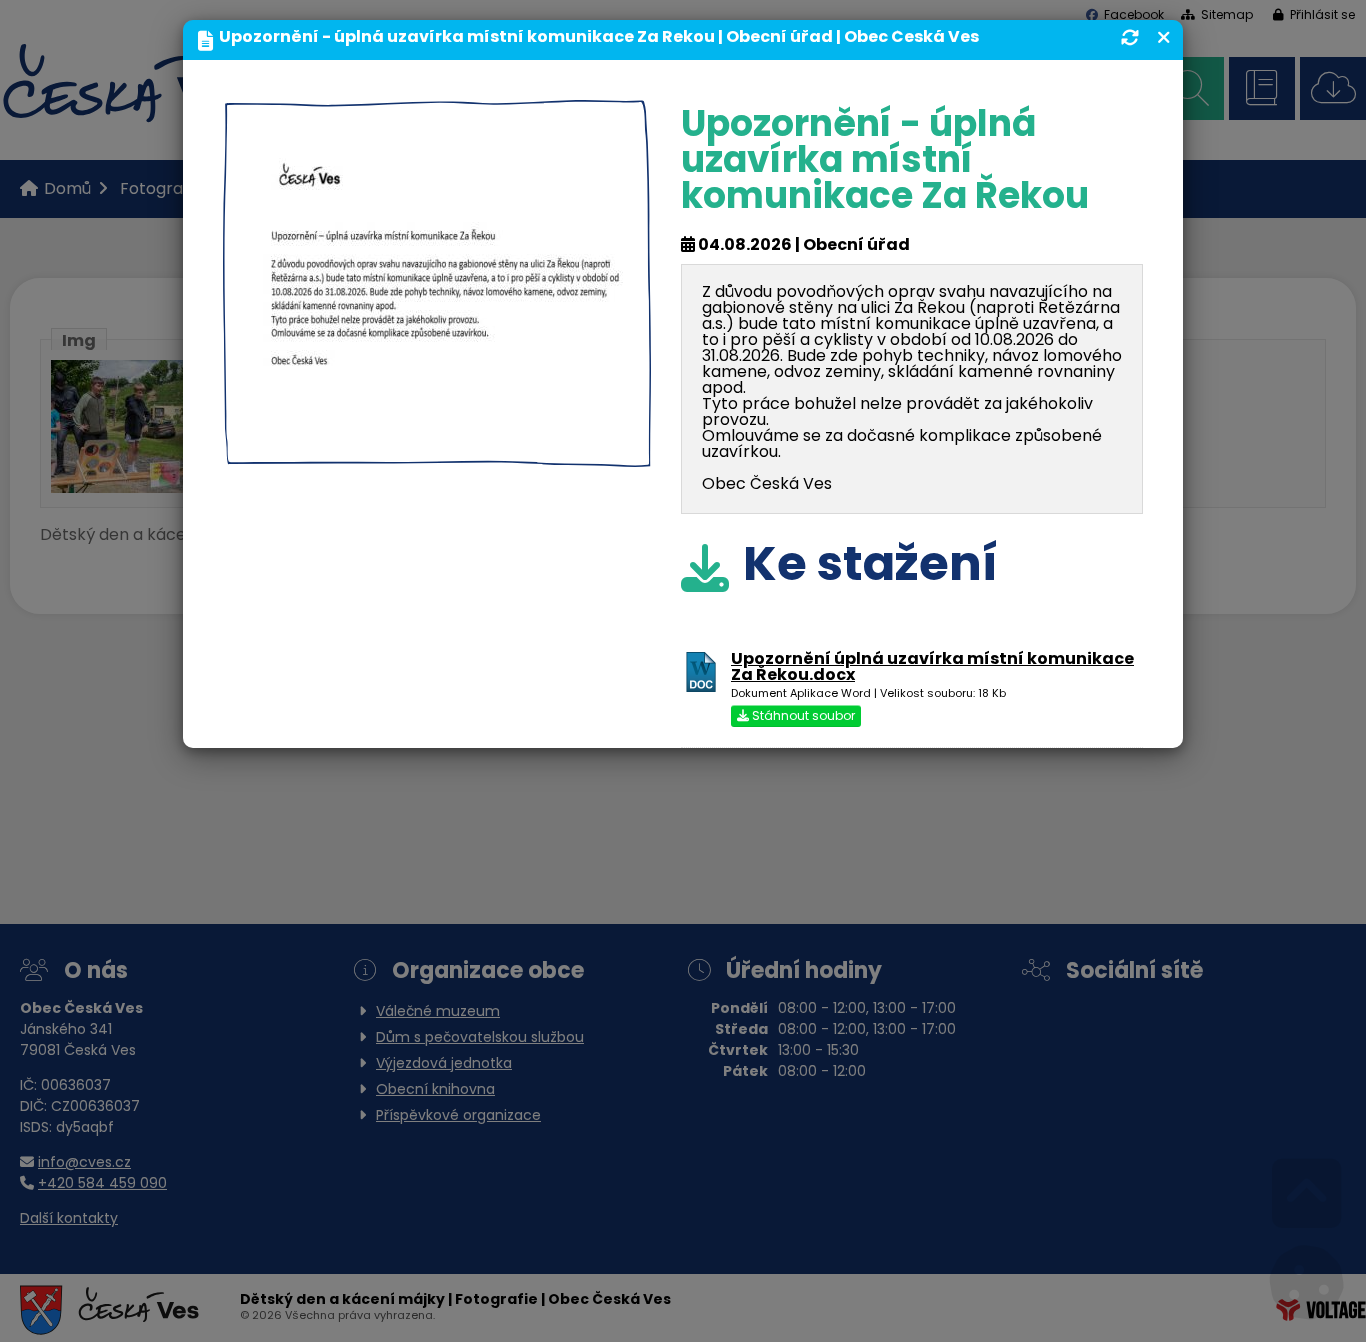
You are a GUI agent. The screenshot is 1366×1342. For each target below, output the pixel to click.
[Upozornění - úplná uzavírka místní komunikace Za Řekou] (437, 451)
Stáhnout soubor (802, 717)
